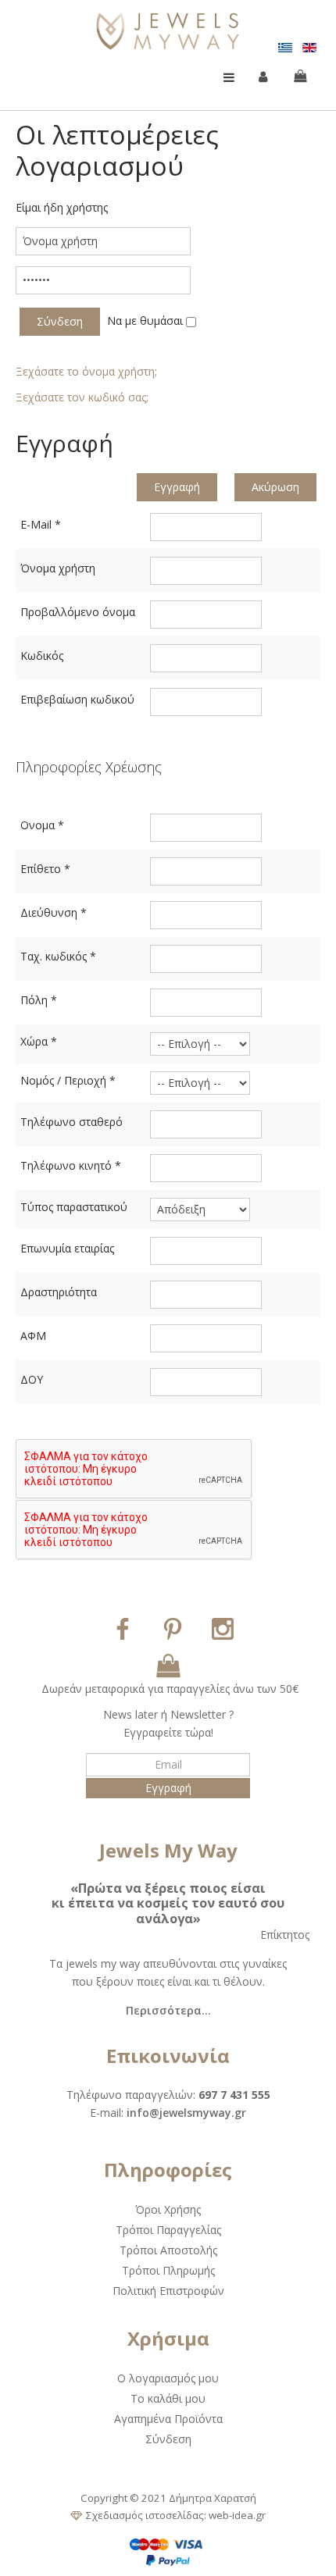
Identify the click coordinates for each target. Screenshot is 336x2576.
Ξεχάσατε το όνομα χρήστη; (86, 371)
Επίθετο (45, 869)
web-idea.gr (237, 2515)
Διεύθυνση (54, 912)
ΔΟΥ (32, 1379)
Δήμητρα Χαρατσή (213, 2498)
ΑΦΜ (33, 1336)
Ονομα (42, 825)
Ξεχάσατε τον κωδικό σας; (82, 397)
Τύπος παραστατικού (74, 1207)
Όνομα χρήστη (58, 568)
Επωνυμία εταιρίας (67, 1248)
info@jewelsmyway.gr (186, 2113)
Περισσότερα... (168, 2010)
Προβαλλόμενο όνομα (78, 612)
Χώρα (39, 1041)
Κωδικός (42, 656)
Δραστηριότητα (59, 1292)
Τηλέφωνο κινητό (71, 1165)
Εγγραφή (177, 487)
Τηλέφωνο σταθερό (71, 1122)
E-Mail (41, 524)
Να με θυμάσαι (145, 321)
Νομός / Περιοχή (68, 1080)
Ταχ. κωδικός (58, 956)
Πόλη (39, 1000)
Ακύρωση (275, 487)
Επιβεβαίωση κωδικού (77, 699)
